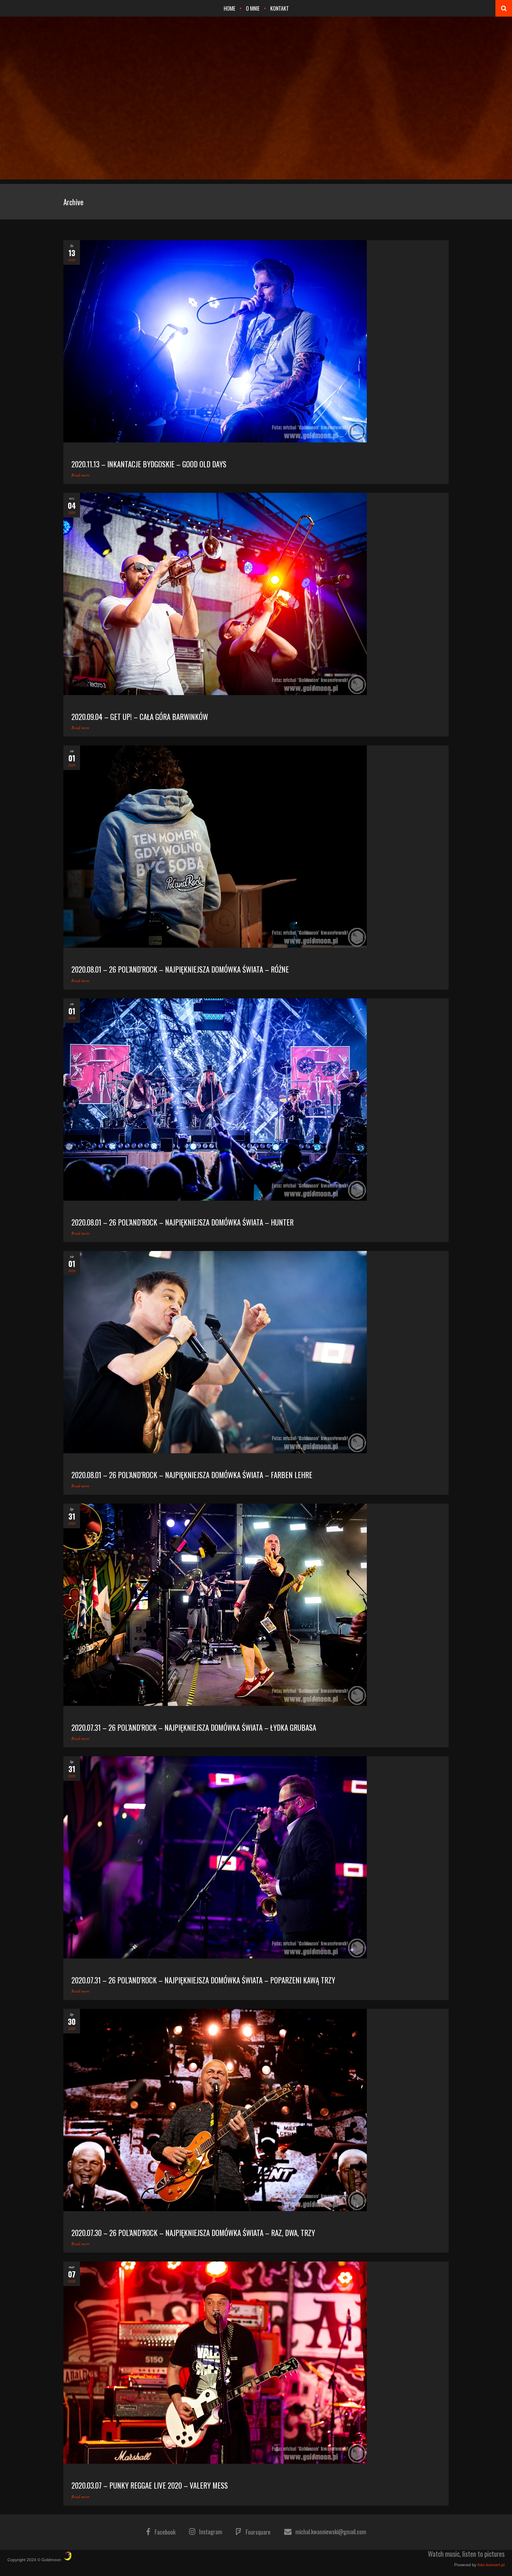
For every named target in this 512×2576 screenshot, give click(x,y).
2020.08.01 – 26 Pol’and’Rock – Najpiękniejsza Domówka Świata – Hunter (183, 1222)
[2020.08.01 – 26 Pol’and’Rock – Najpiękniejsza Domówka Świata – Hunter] (256, 1099)
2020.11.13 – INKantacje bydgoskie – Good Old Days (149, 464)
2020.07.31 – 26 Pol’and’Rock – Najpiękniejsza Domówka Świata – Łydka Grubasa (194, 1727)
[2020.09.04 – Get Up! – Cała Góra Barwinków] (256, 594)
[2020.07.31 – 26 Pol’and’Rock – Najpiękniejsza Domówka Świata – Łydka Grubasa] (256, 1605)
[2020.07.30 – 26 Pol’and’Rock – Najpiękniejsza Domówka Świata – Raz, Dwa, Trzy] (256, 2110)
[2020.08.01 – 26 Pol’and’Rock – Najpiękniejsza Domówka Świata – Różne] (256, 847)
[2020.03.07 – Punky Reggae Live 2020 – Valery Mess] (256, 2363)
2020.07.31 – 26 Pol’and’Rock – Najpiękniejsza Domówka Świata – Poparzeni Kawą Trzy (203, 1980)
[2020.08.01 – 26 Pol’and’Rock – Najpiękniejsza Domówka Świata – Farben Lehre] (256, 1352)
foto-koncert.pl (491, 2565)
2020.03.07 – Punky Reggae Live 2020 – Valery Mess (150, 2485)
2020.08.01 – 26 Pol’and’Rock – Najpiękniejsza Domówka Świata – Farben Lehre (192, 1475)
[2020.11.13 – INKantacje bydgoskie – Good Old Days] (256, 341)
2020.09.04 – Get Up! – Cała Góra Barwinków (140, 717)
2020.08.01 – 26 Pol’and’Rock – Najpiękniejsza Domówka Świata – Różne (180, 969)
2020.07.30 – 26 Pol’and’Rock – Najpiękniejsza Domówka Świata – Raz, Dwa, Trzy (193, 2233)
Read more (80, 475)
